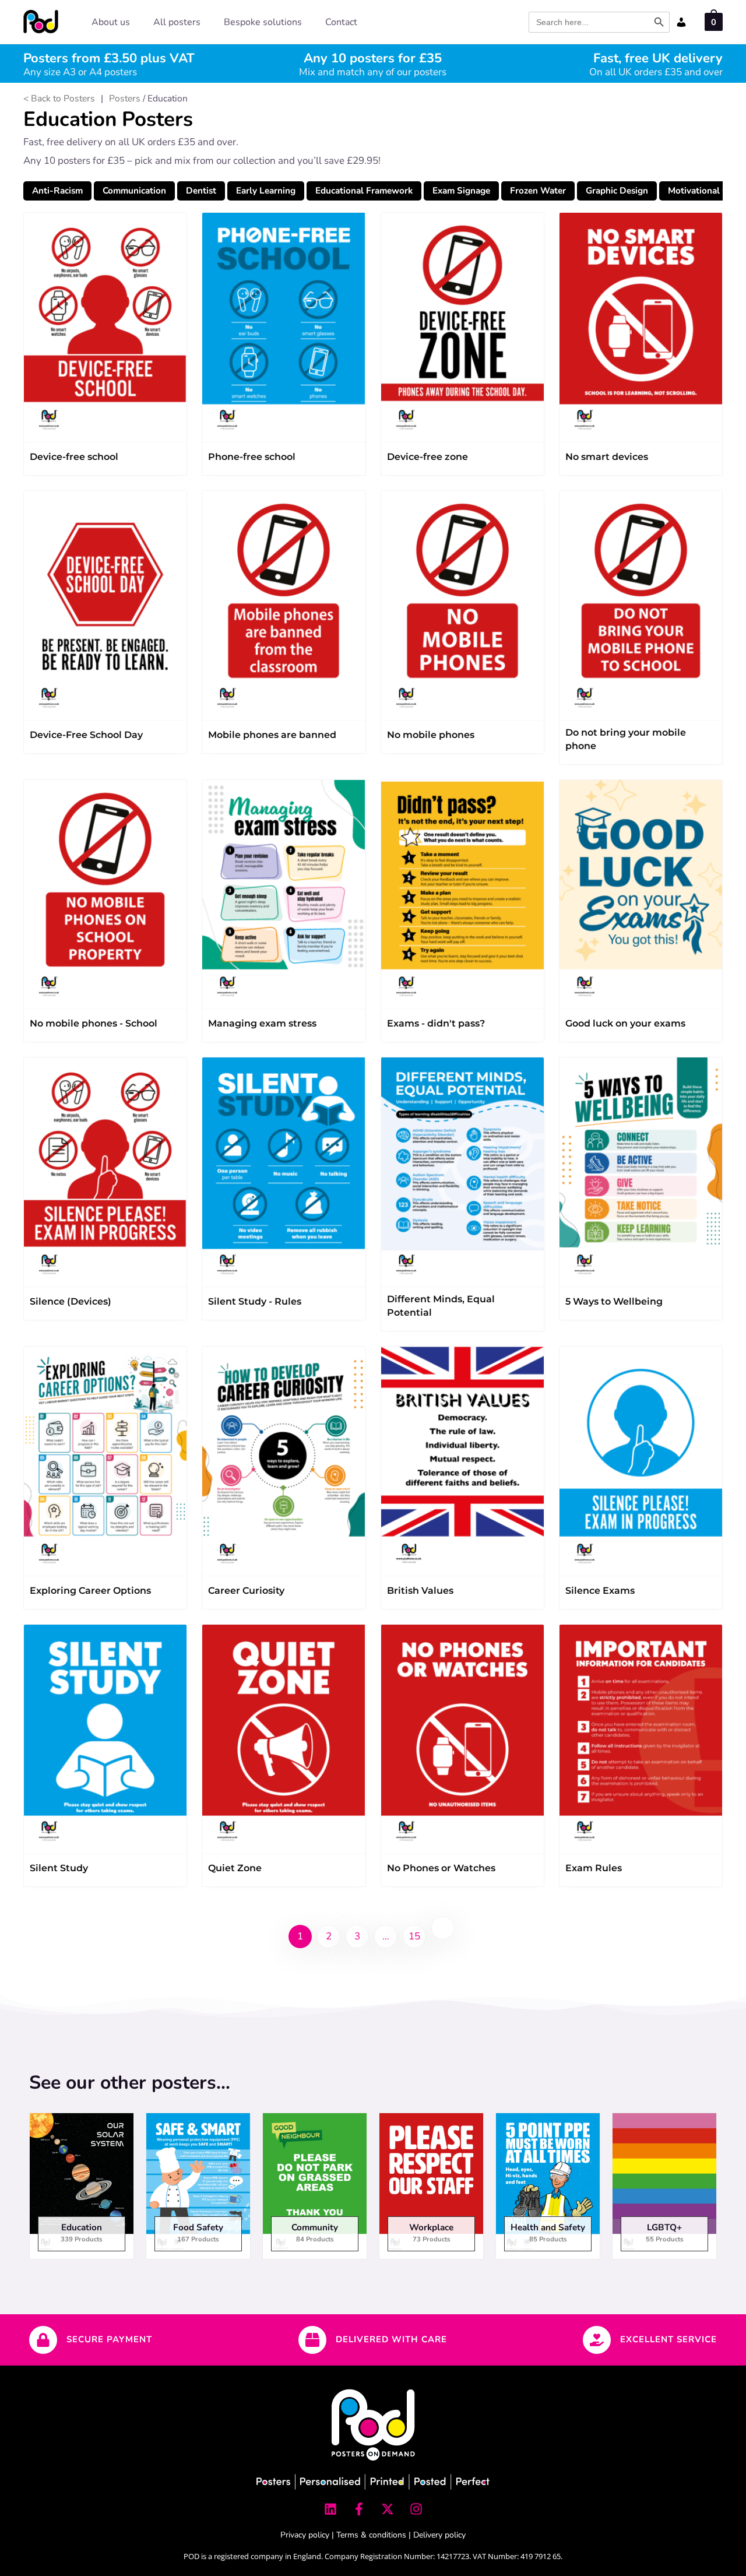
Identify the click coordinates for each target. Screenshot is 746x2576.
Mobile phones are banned (272, 735)
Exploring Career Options (90, 1591)
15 (414, 1936)
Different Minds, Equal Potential (441, 1306)
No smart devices (607, 457)
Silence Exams (600, 1591)
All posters (177, 22)
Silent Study (59, 1868)
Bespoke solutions (263, 22)
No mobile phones (431, 735)
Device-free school (74, 457)
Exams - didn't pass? (436, 1023)
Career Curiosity (246, 1591)
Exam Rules (594, 1868)
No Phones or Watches (441, 1868)
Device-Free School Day (86, 735)
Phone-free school (252, 457)
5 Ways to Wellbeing (614, 1301)
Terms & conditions (371, 2535)
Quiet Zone (235, 1868)
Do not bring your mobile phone (626, 739)
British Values (420, 1591)
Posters (125, 99)
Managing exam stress (262, 1023)
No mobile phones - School (94, 1023)
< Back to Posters (59, 99)
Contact (341, 22)
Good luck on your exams (625, 1023)
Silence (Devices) (71, 1301)
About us (111, 22)
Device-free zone (427, 457)
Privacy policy (305, 2535)
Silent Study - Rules (255, 1301)
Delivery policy (439, 2535)
